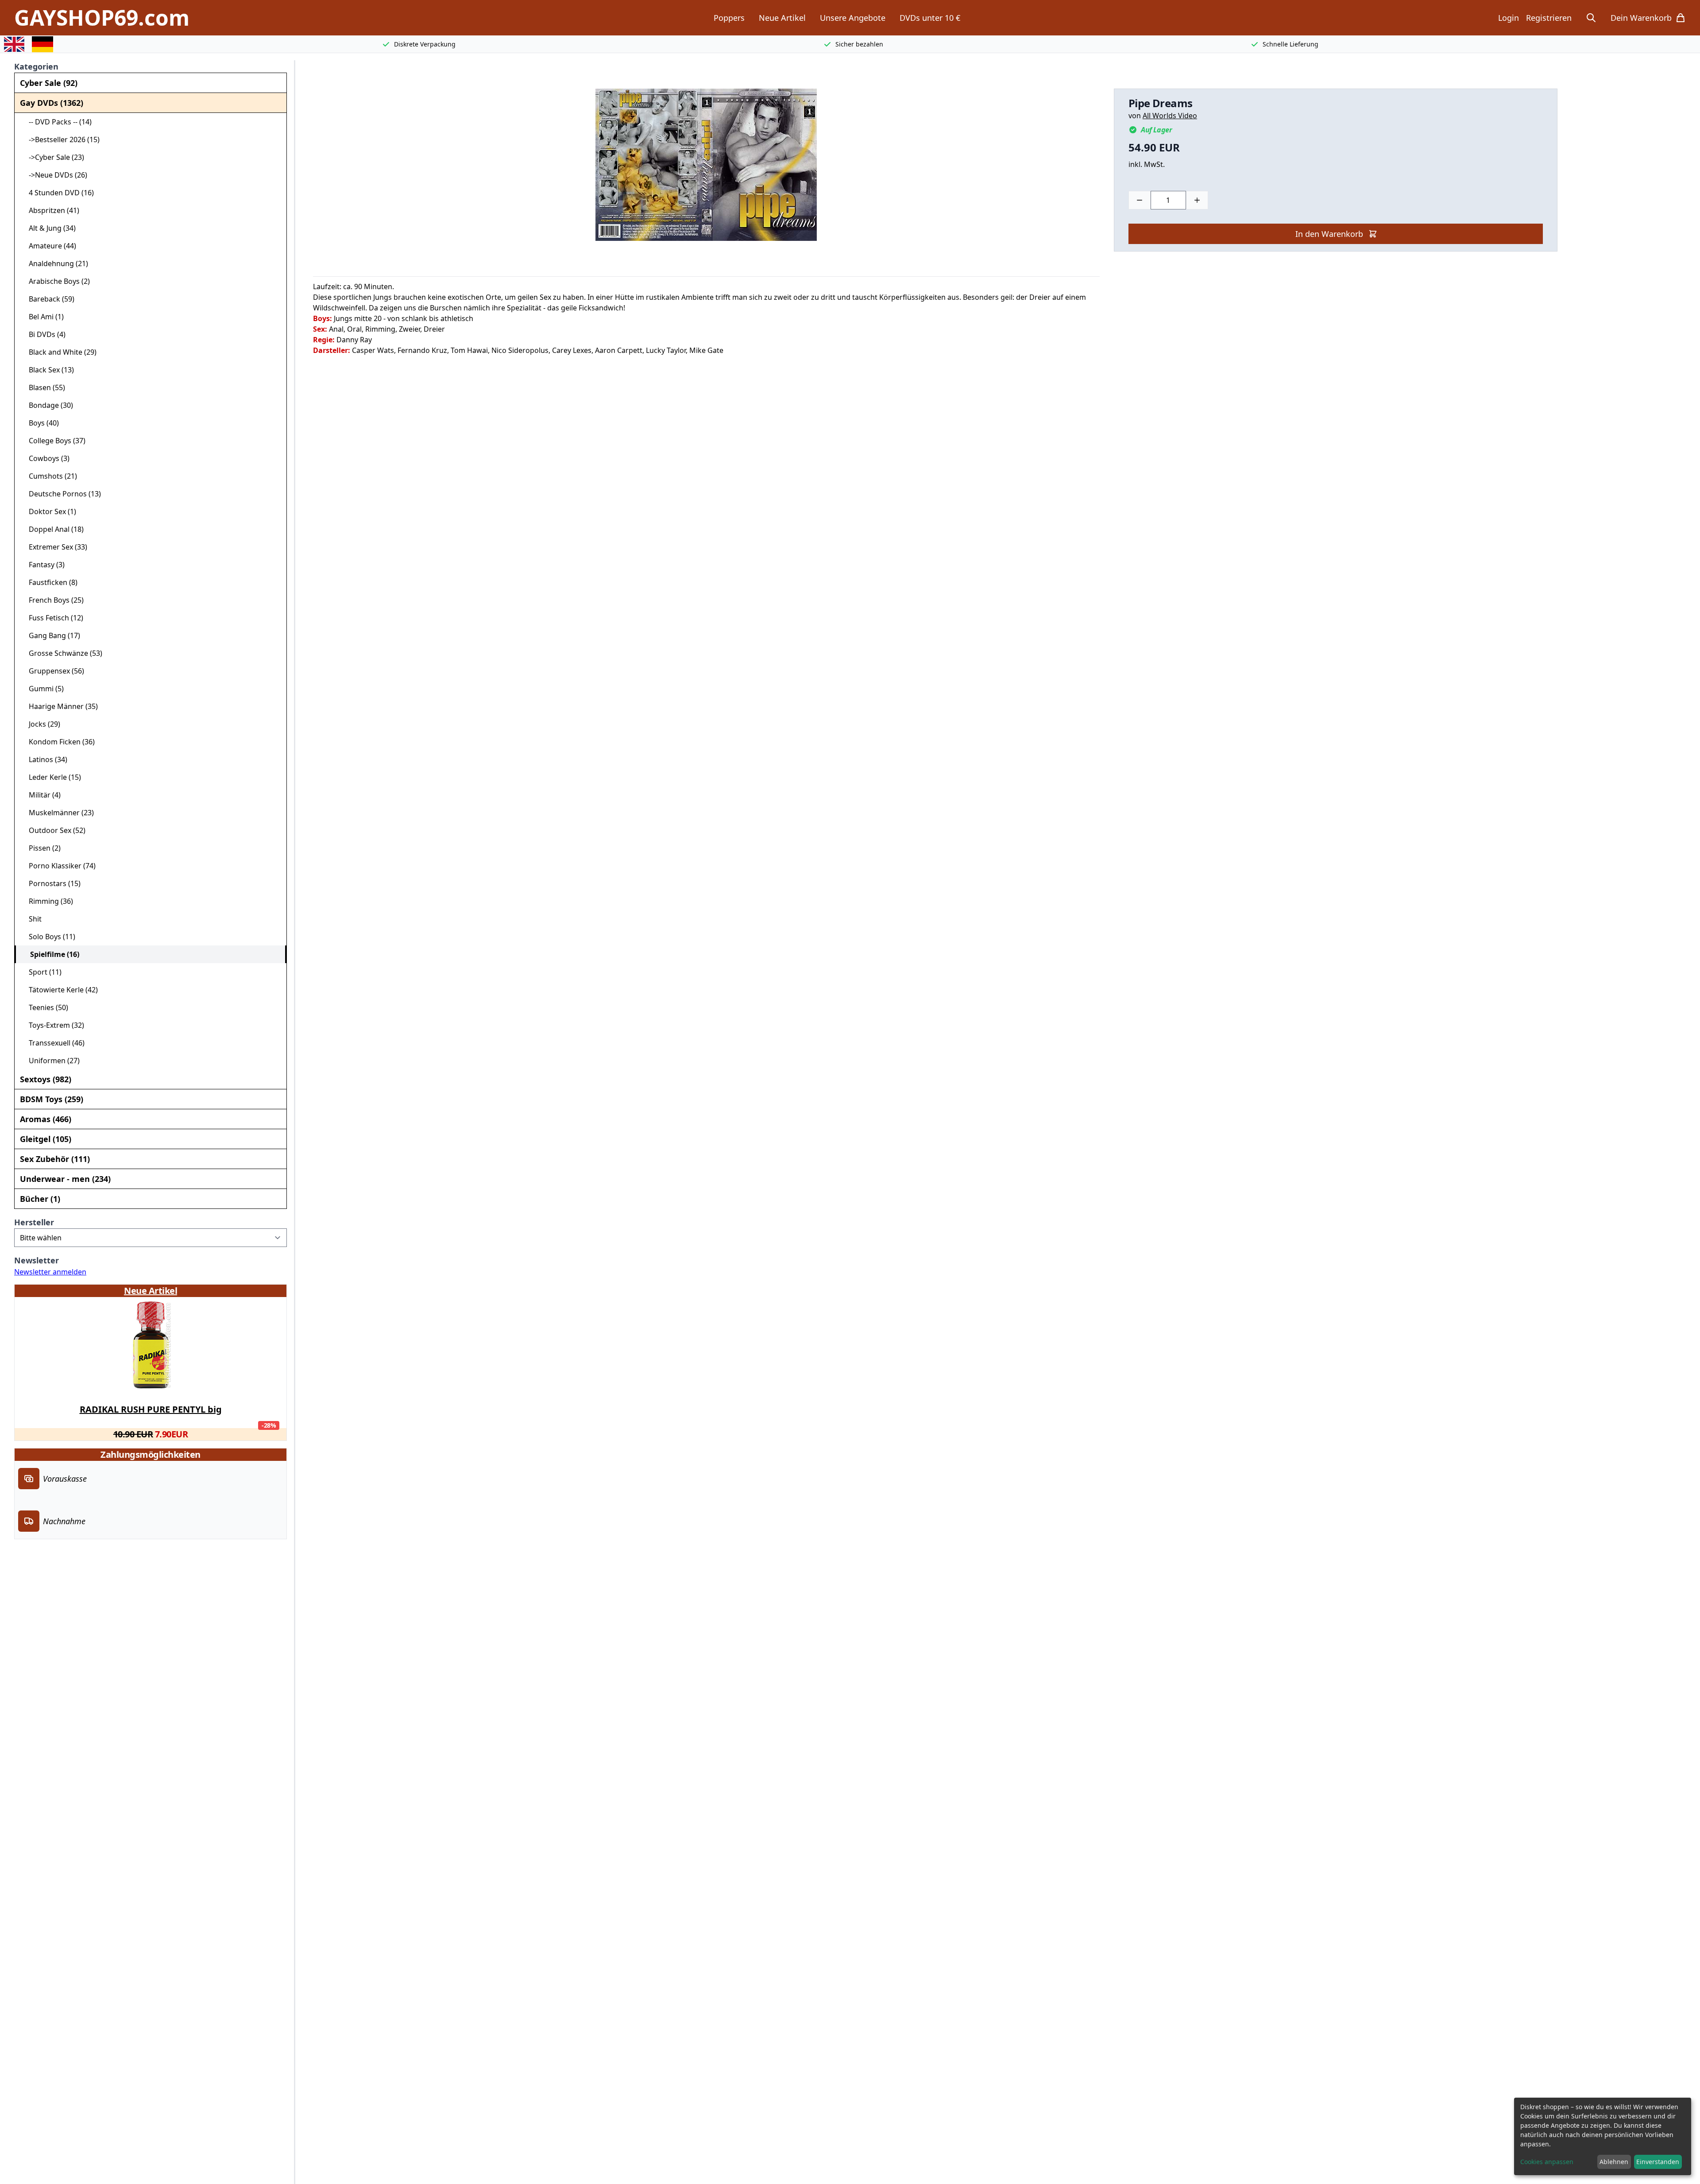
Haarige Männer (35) (60, 706)
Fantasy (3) (43, 565)
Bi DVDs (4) (44, 334)
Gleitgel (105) (46, 1139)
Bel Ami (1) (43, 317)
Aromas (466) (46, 1119)
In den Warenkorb (1329, 234)
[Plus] (1197, 200)
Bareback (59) (48, 299)
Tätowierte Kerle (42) (60, 990)
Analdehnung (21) (55, 263)
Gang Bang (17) (51, 635)
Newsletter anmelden (50, 1272)
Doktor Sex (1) (49, 511)
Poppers (729, 18)
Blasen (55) (43, 387)
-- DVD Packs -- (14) (57, 122)
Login (1509, 18)
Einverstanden (1658, 2162)
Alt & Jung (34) (49, 228)
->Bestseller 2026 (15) (61, 139)
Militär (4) (41, 795)
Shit (32, 919)
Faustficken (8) (50, 582)
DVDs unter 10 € (930, 18)
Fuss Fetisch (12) (52, 618)
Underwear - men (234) (65, 1179)
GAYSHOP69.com (102, 18)
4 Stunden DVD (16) (58, 193)
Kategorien (36, 66)
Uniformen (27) (51, 1061)
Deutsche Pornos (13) (61, 494)
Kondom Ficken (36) (58, 742)
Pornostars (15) (51, 883)
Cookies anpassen (1547, 2162)
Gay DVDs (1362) (52, 103)
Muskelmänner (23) (58, 813)
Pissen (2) (41, 848)
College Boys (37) (54, 441)
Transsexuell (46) (53, 1043)
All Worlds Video (1170, 116)
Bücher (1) (40, 1199)
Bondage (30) (47, 405)
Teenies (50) (45, 1007)
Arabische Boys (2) (56, 281)
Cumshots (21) (49, 476)
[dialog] (1603, 2136)
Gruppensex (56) (53, 671)
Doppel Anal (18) (53, 529)
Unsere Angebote (853, 18)
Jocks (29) (41, 724)
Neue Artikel (782, 18)
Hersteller (34, 1222)
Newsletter (37, 1260)
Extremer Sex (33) (54, 547)
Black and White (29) (59, 352)
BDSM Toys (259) (52, 1099)
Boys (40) (40, 423)
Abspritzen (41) (50, 210)
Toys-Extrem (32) (53, 1025)
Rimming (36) (47, 901)
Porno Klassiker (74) (59, 866)
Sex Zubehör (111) (55, 1159)
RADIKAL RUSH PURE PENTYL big (151, 1409)
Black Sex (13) (48, 370)
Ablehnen (1614, 2162)
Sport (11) (42, 972)
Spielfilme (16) (51, 954)
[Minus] (1140, 200)
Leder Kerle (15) (51, 777)
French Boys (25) (53, 600)
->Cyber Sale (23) (53, 157)
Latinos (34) (44, 759)
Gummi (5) (43, 689)
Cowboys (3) (46, 458)
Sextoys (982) (46, 1079)
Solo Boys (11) (48, 937)
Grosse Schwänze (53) (62, 653)
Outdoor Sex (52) (54, 830)
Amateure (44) (49, 246)
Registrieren (1549, 18)
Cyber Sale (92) (49, 83)
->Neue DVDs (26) (54, 175)
